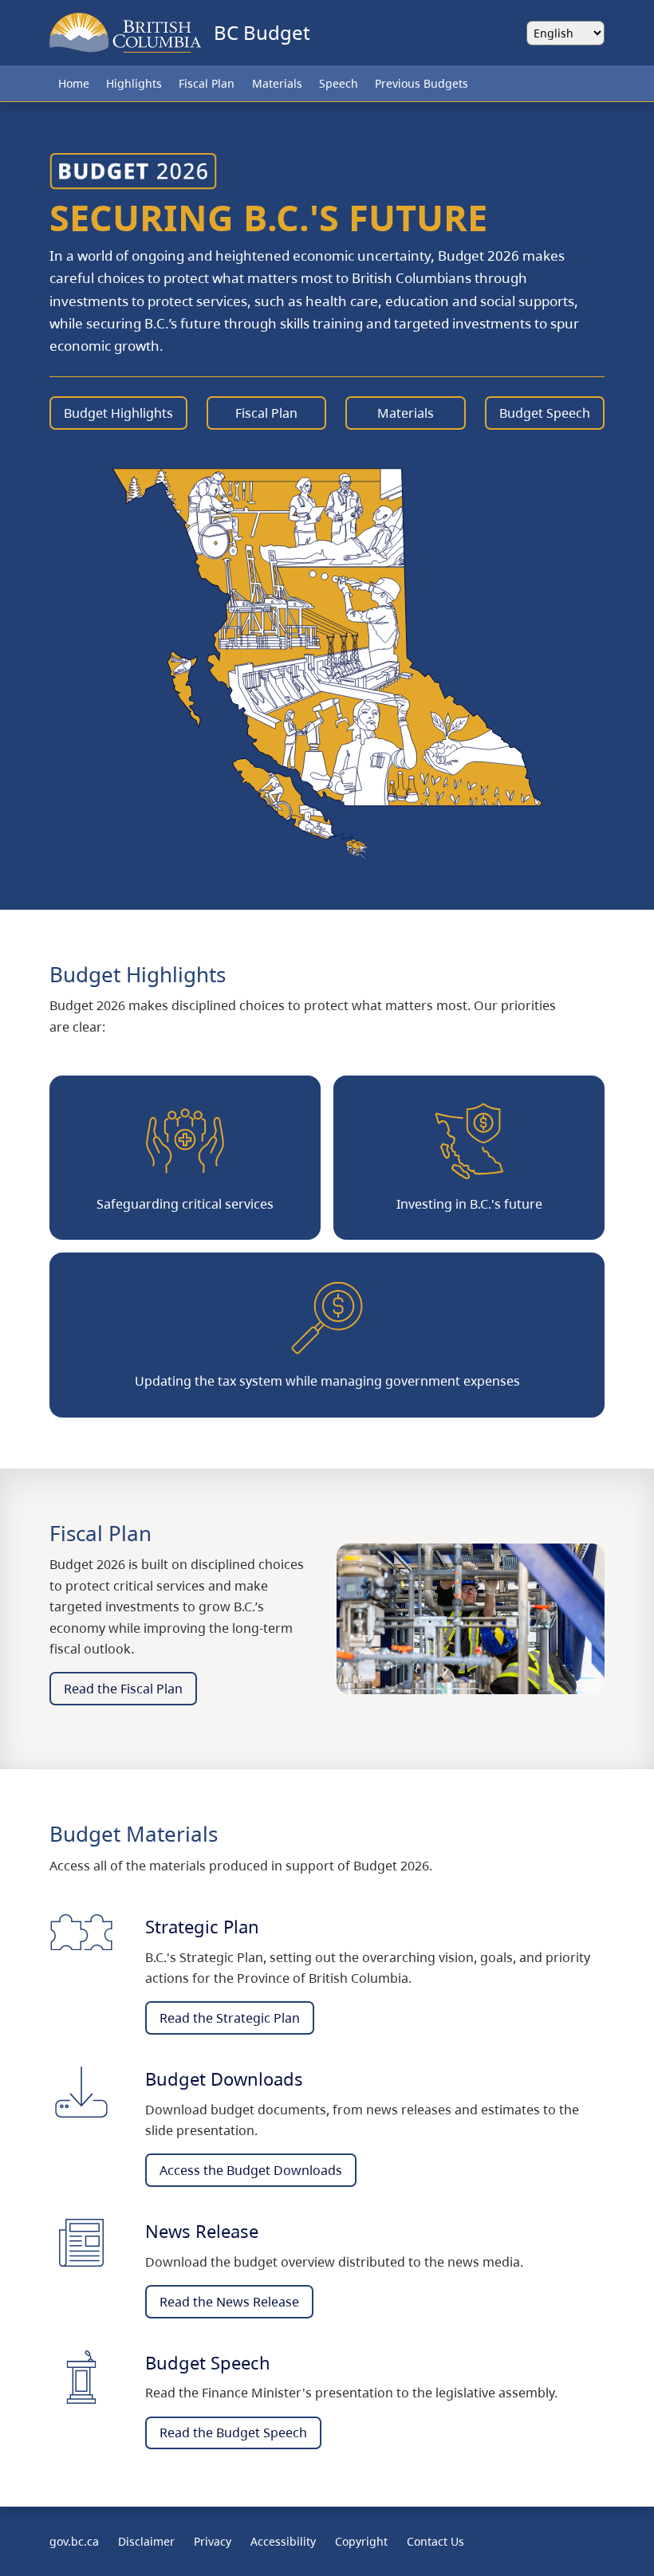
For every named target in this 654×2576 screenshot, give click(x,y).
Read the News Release (229, 2302)
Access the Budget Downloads (251, 2170)
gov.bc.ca (74, 2541)
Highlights (134, 83)
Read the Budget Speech (233, 2432)
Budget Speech (545, 413)
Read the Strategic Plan (230, 2018)
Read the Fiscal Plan (123, 1689)
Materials (277, 83)
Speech (339, 83)
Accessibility (283, 2541)
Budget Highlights (118, 413)
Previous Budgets (422, 83)
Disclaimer (146, 2541)
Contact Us (435, 2541)
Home (74, 83)
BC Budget (262, 32)
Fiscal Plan (207, 83)
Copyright (361, 2541)
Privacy (213, 2541)
